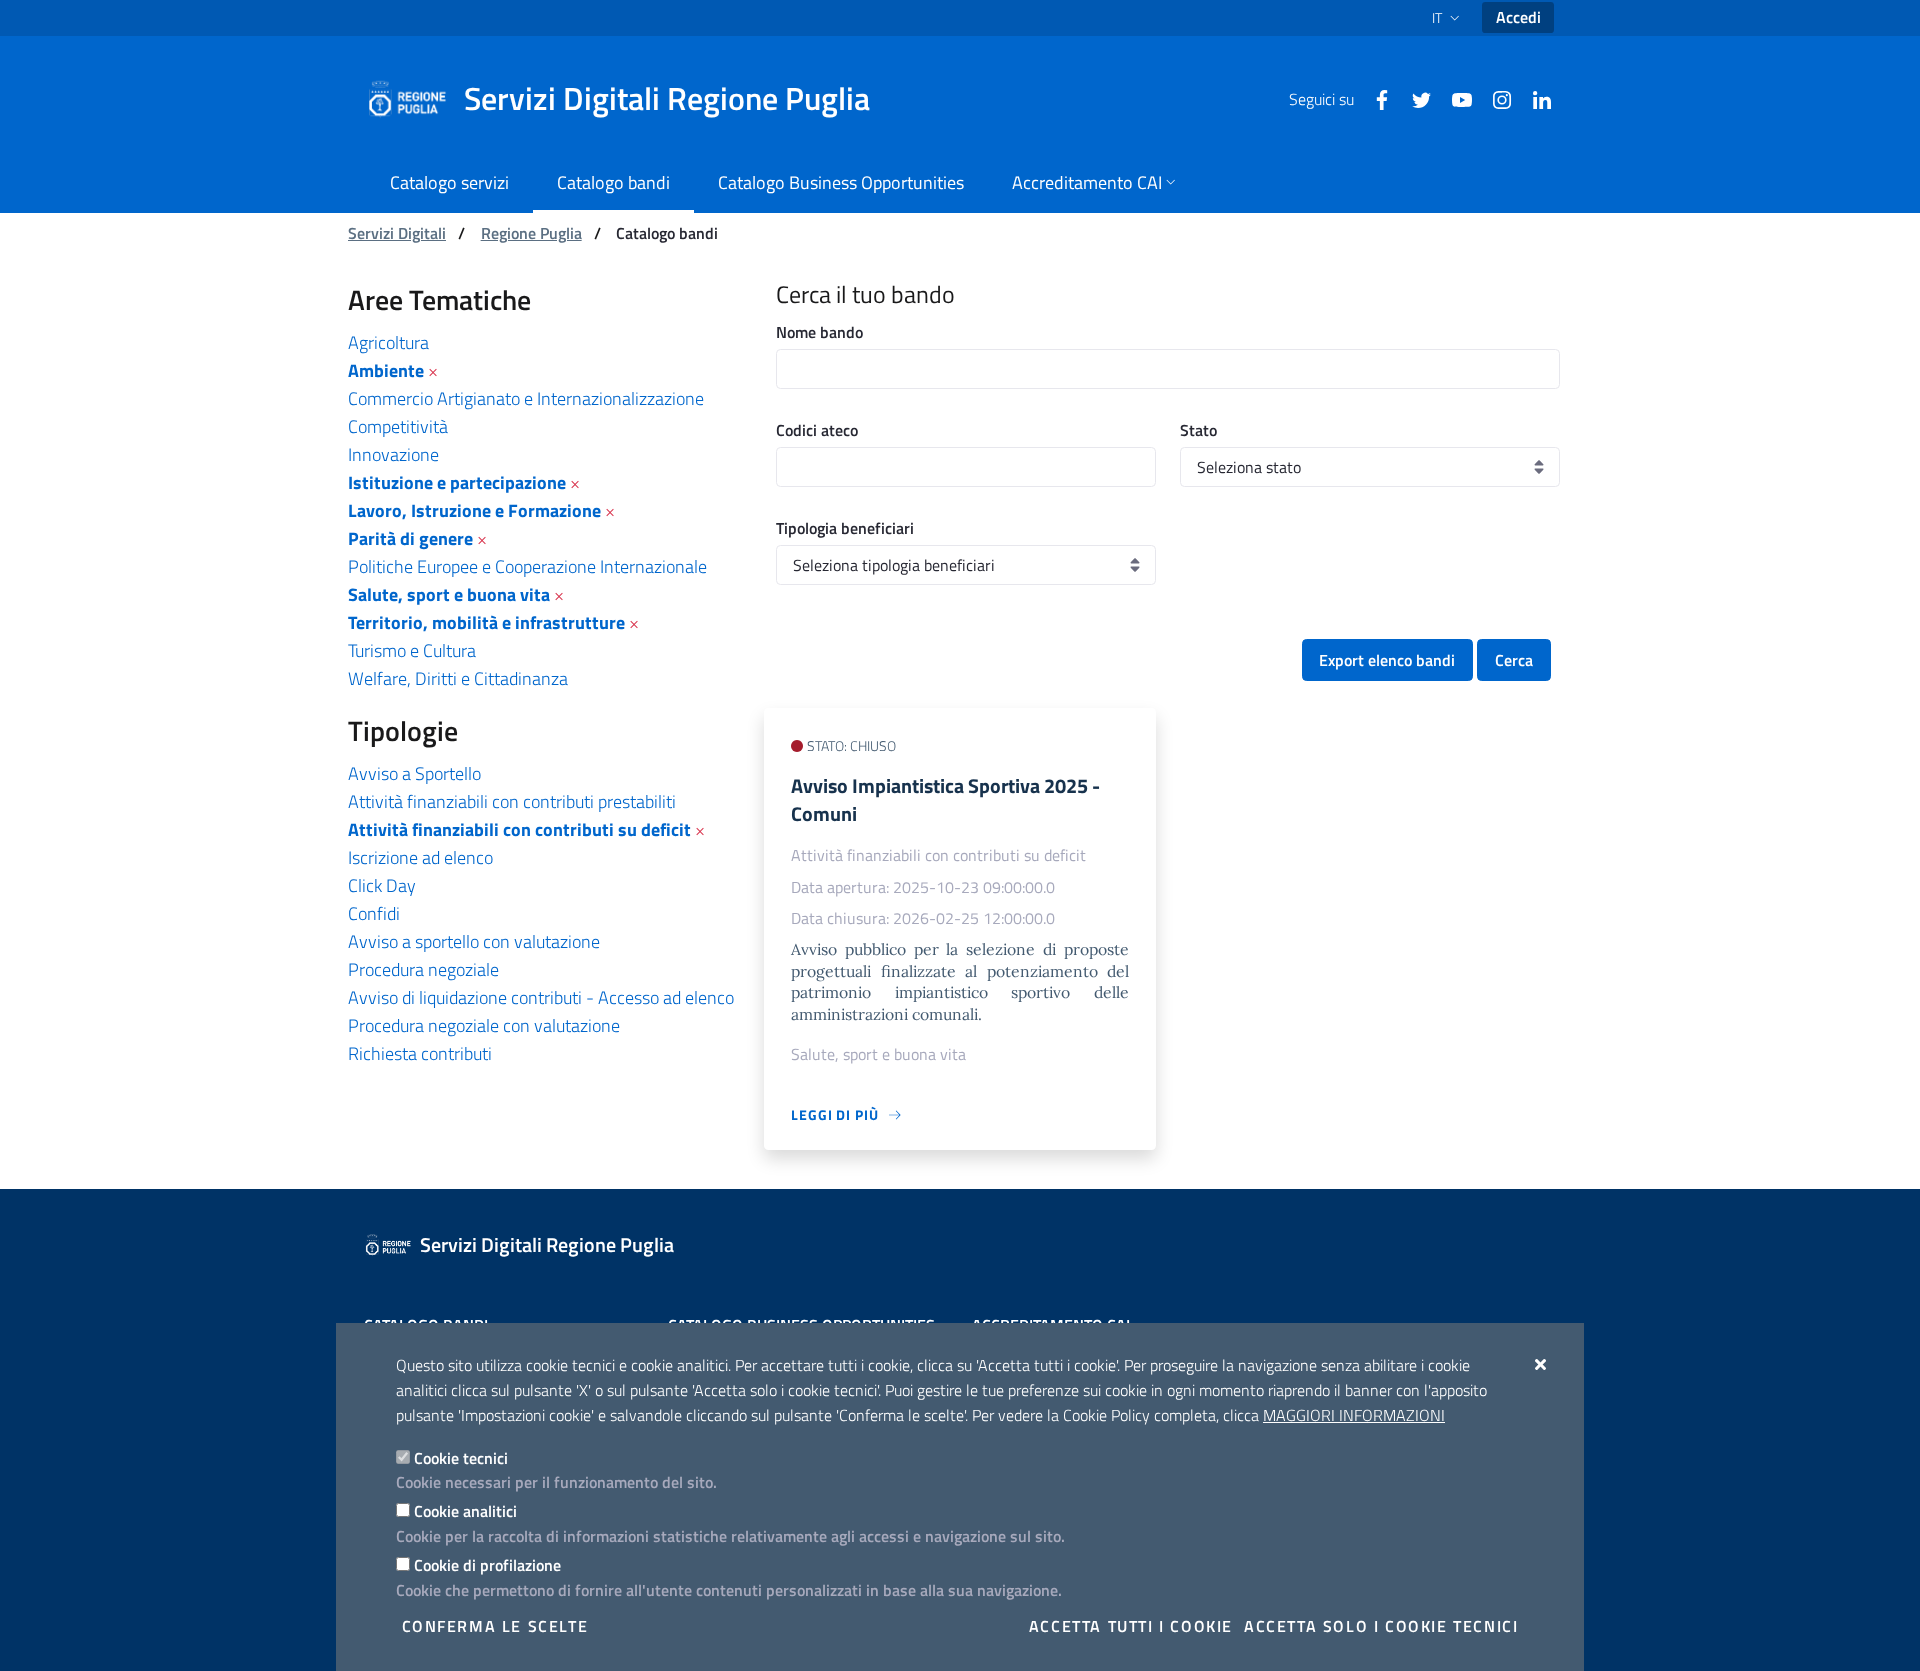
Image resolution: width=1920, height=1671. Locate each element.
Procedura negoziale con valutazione (484, 1025)
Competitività (398, 426)
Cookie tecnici (461, 1458)
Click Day (382, 885)
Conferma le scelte (495, 1626)
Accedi (1518, 17)
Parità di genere (410, 538)
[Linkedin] (1534, 98)
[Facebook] (1374, 98)
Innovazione (393, 454)
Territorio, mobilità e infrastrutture (486, 622)
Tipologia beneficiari (845, 528)
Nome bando (819, 332)
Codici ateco (817, 430)
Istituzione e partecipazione (457, 482)
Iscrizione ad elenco (420, 857)
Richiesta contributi (420, 1053)
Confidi (374, 913)
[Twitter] (1414, 98)
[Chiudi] (1541, 1364)
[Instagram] (1494, 98)
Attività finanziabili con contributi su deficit (519, 829)
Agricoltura (388, 342)
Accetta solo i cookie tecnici (1381, 1626)
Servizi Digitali (397, 233)
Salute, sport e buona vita (449, 594)
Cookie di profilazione (487, 1565)
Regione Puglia (531, 233)
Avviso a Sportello (414, 773)
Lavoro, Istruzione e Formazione (474, 510)
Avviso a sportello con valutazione (474, 941)
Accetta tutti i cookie (1131, 1626)
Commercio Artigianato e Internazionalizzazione (526, 398)
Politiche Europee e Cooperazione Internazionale (527, 566)
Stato (1198, 430)
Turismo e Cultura (412, 650)
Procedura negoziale (423, 969)
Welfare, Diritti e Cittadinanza (458, 678)
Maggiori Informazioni (1354, 1415)
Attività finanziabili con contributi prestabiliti (512, 801)
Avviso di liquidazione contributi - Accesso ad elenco (541, 997)
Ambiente (386, 370)
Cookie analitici (465, 1511)
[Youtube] (1454, 98)
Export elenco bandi (1387, 660)
